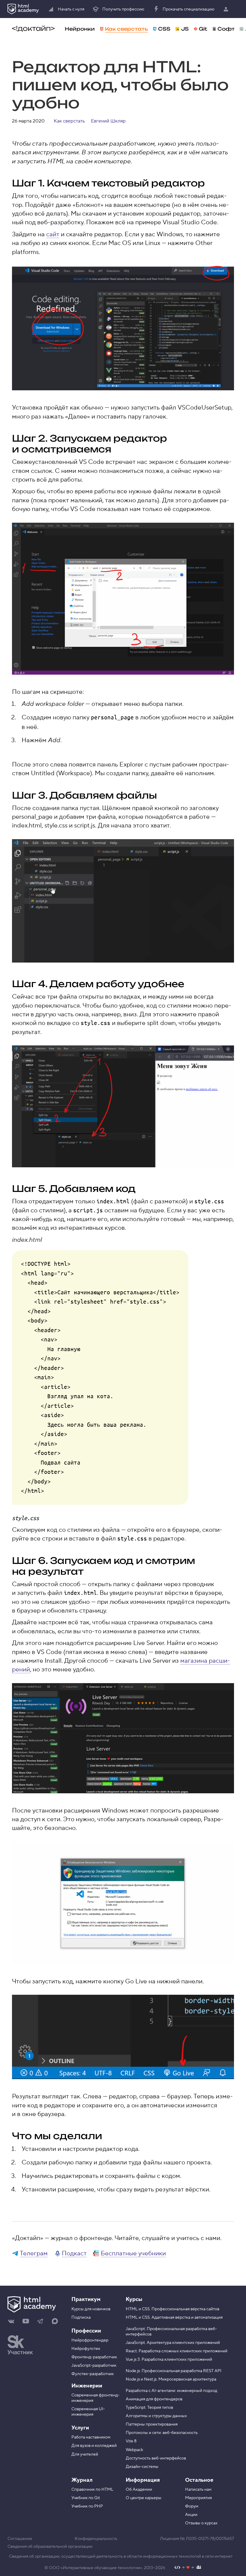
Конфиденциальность (96, 2539)
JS (185, 29)
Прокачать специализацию (189, 9)
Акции (191, 2515)
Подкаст (74, 2253)
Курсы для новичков (91, 2309)
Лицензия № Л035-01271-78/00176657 (197, 2539)
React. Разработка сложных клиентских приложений (177, 2351)
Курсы (134, 2299)
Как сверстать (126, 29)
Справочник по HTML (92, 2490)
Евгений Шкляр (108, 121)
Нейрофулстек (86, 2349)
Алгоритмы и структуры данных (156, 2416)
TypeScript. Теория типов (149, 2408)
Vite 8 (131, 2441)
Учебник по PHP (87, 2506)
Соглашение (20, 2539)
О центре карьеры (144, 2498)
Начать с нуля (71, 9)
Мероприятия (198, 2498)
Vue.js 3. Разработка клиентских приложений (169, 2360)
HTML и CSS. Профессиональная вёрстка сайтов (172, 2309)
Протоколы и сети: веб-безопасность (162, 2433)
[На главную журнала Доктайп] (33, 29)
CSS (164, 29)
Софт (226, 29)
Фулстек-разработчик (93, 2374)
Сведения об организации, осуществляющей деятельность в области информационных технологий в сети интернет (121, 2556)
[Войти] (227, 9)
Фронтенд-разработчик (94, 2357)
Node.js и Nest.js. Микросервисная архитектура (171, 2379)
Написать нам (198, 2490)
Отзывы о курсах (201, 2523)
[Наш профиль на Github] (188, 2568)
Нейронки (80, 29)
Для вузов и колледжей (94, 2446)
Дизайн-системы (142, 2467)
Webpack (134, 2450)
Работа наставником (91, 2437)
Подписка (81, 2317)
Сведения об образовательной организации (50, 2547)
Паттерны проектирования (152, 2424)
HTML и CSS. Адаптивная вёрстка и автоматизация (174, 2317)
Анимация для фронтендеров (154, 2399)
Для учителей (85, 2454)
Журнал (82, 2480)
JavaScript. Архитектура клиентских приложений (173, 2343)
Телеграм (34, 2253)
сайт (53, 234)
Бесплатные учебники (133, 2253)
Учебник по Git (86, 2498)
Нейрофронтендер (90, 2340)
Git (203, 29)
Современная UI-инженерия (88, 2412)
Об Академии (139, 2490)
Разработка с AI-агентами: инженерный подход (171, 2391)
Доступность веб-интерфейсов (156, 2458)
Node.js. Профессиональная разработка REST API (174, 2371)
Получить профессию (123, 9)
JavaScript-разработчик (94, 2366)
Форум (192, 2506)
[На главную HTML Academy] (23, 9)
